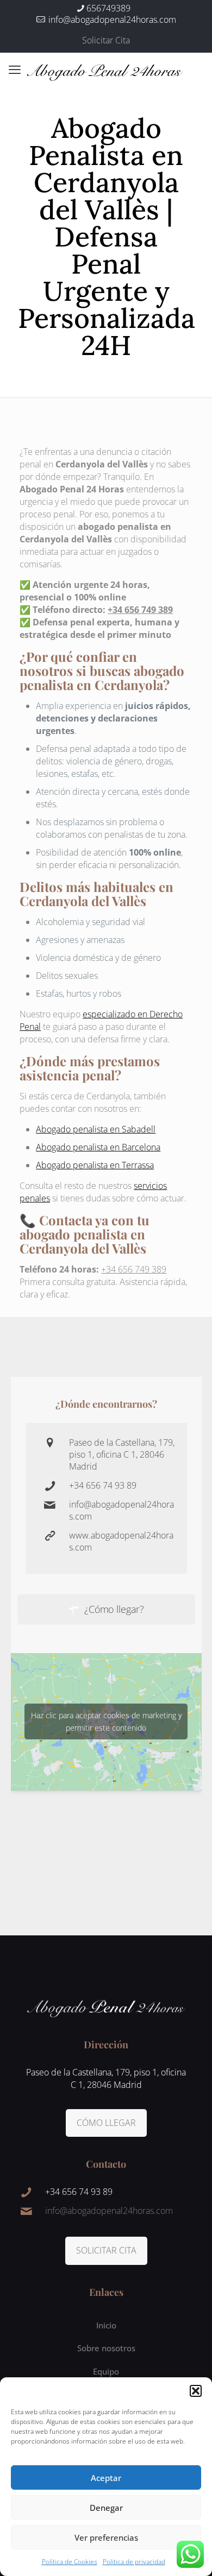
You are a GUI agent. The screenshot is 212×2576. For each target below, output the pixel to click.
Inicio (106, 2325)
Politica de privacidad (134, 2562)
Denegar (106, 2508)
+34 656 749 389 (140, 610)
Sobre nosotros (106, 2348)
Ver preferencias (106, 2537)
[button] (196, 2391)
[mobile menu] (15, 69)
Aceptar (106, 2478)
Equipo (106, 2371)
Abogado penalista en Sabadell (96, 1129)
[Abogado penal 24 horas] (106, 69)
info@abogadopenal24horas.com (111, 20)
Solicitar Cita (106, 40)
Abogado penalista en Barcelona (98, 1147)
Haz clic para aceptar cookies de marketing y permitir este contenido (106, 1721)
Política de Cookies (70, 2562)
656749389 (108, 8)
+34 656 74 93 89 (103, 1485)
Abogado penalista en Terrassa (95, 1165)
